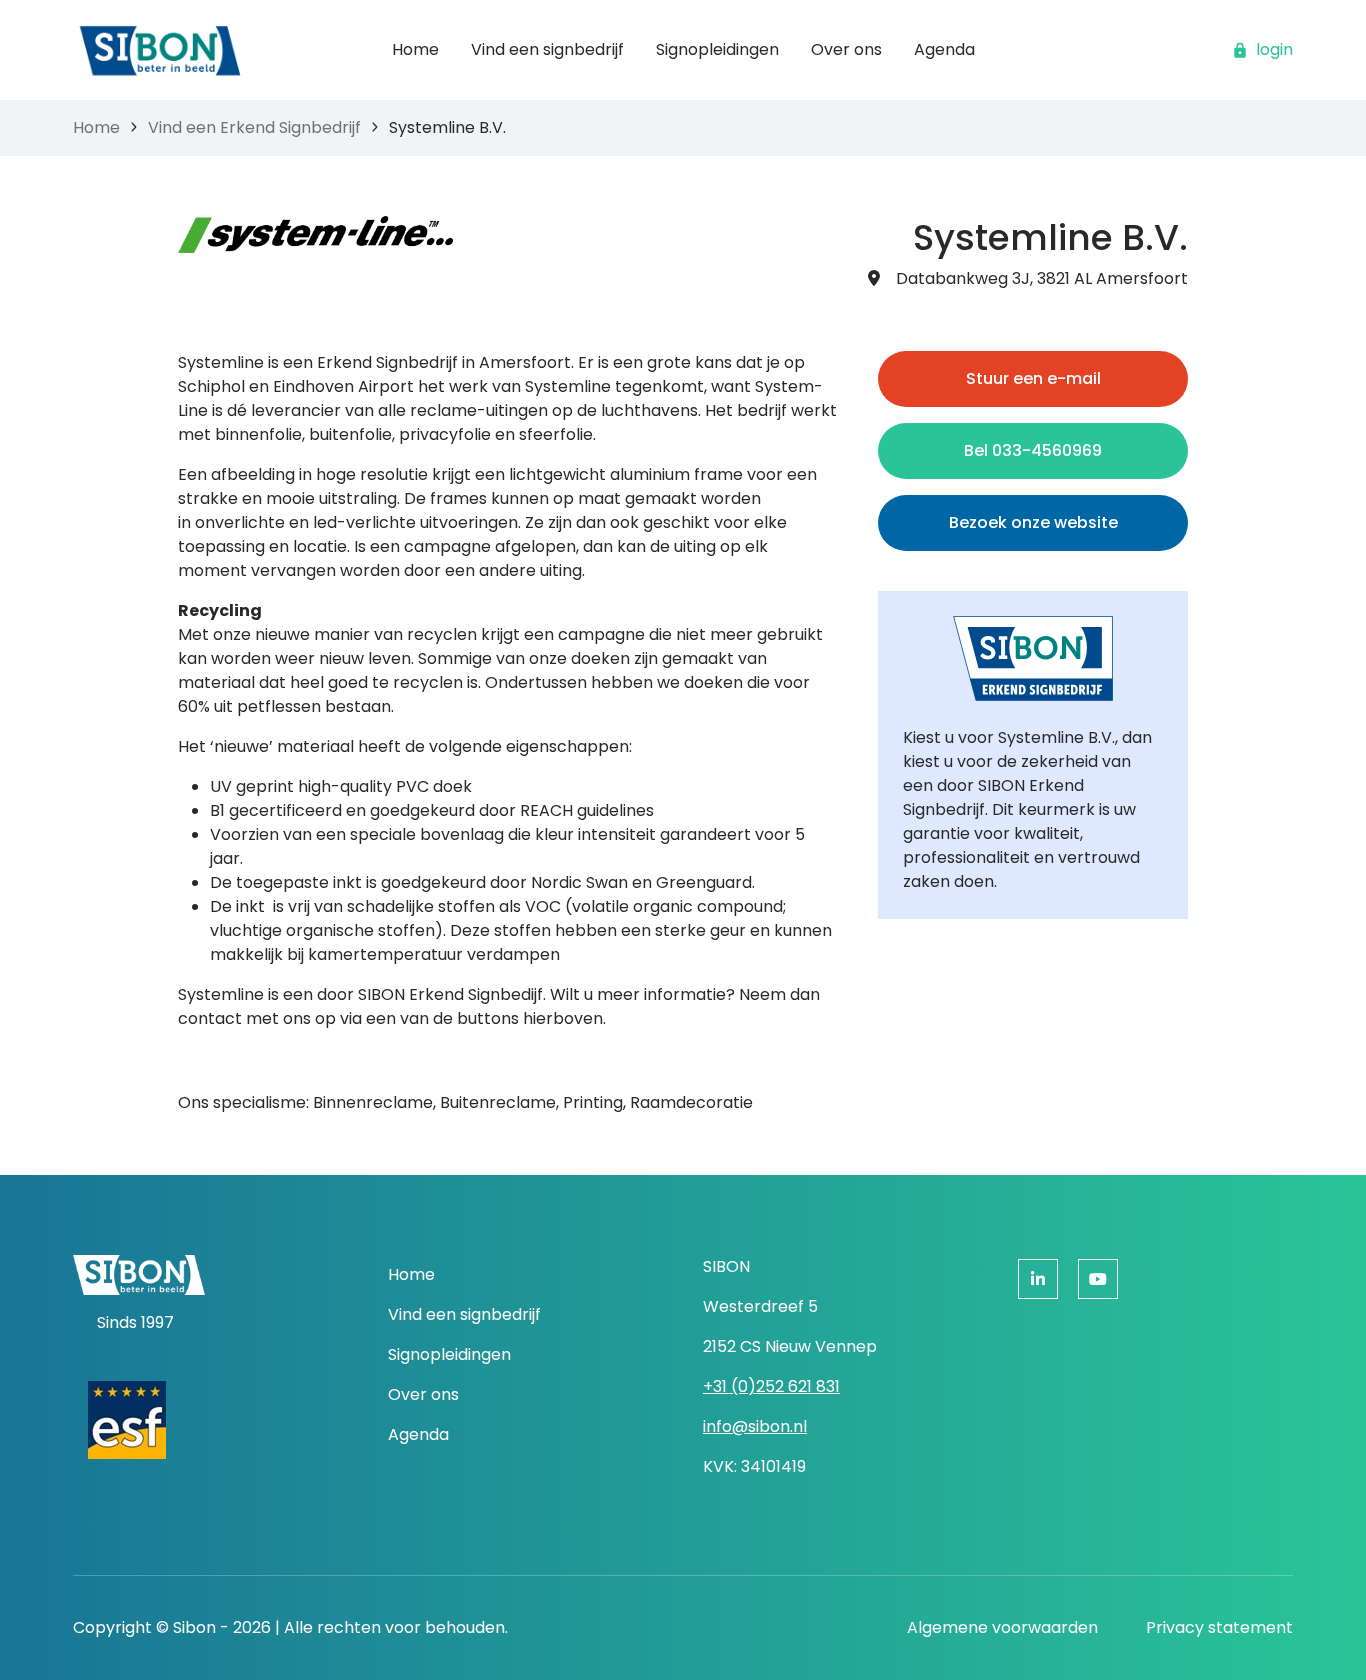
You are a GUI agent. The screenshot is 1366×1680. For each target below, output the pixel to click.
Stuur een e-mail (1033, 378)
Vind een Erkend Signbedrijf (254, 127)
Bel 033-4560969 (1033, 450)
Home (96, 127)
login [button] (1274, 49)
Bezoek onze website (1033, 522)
